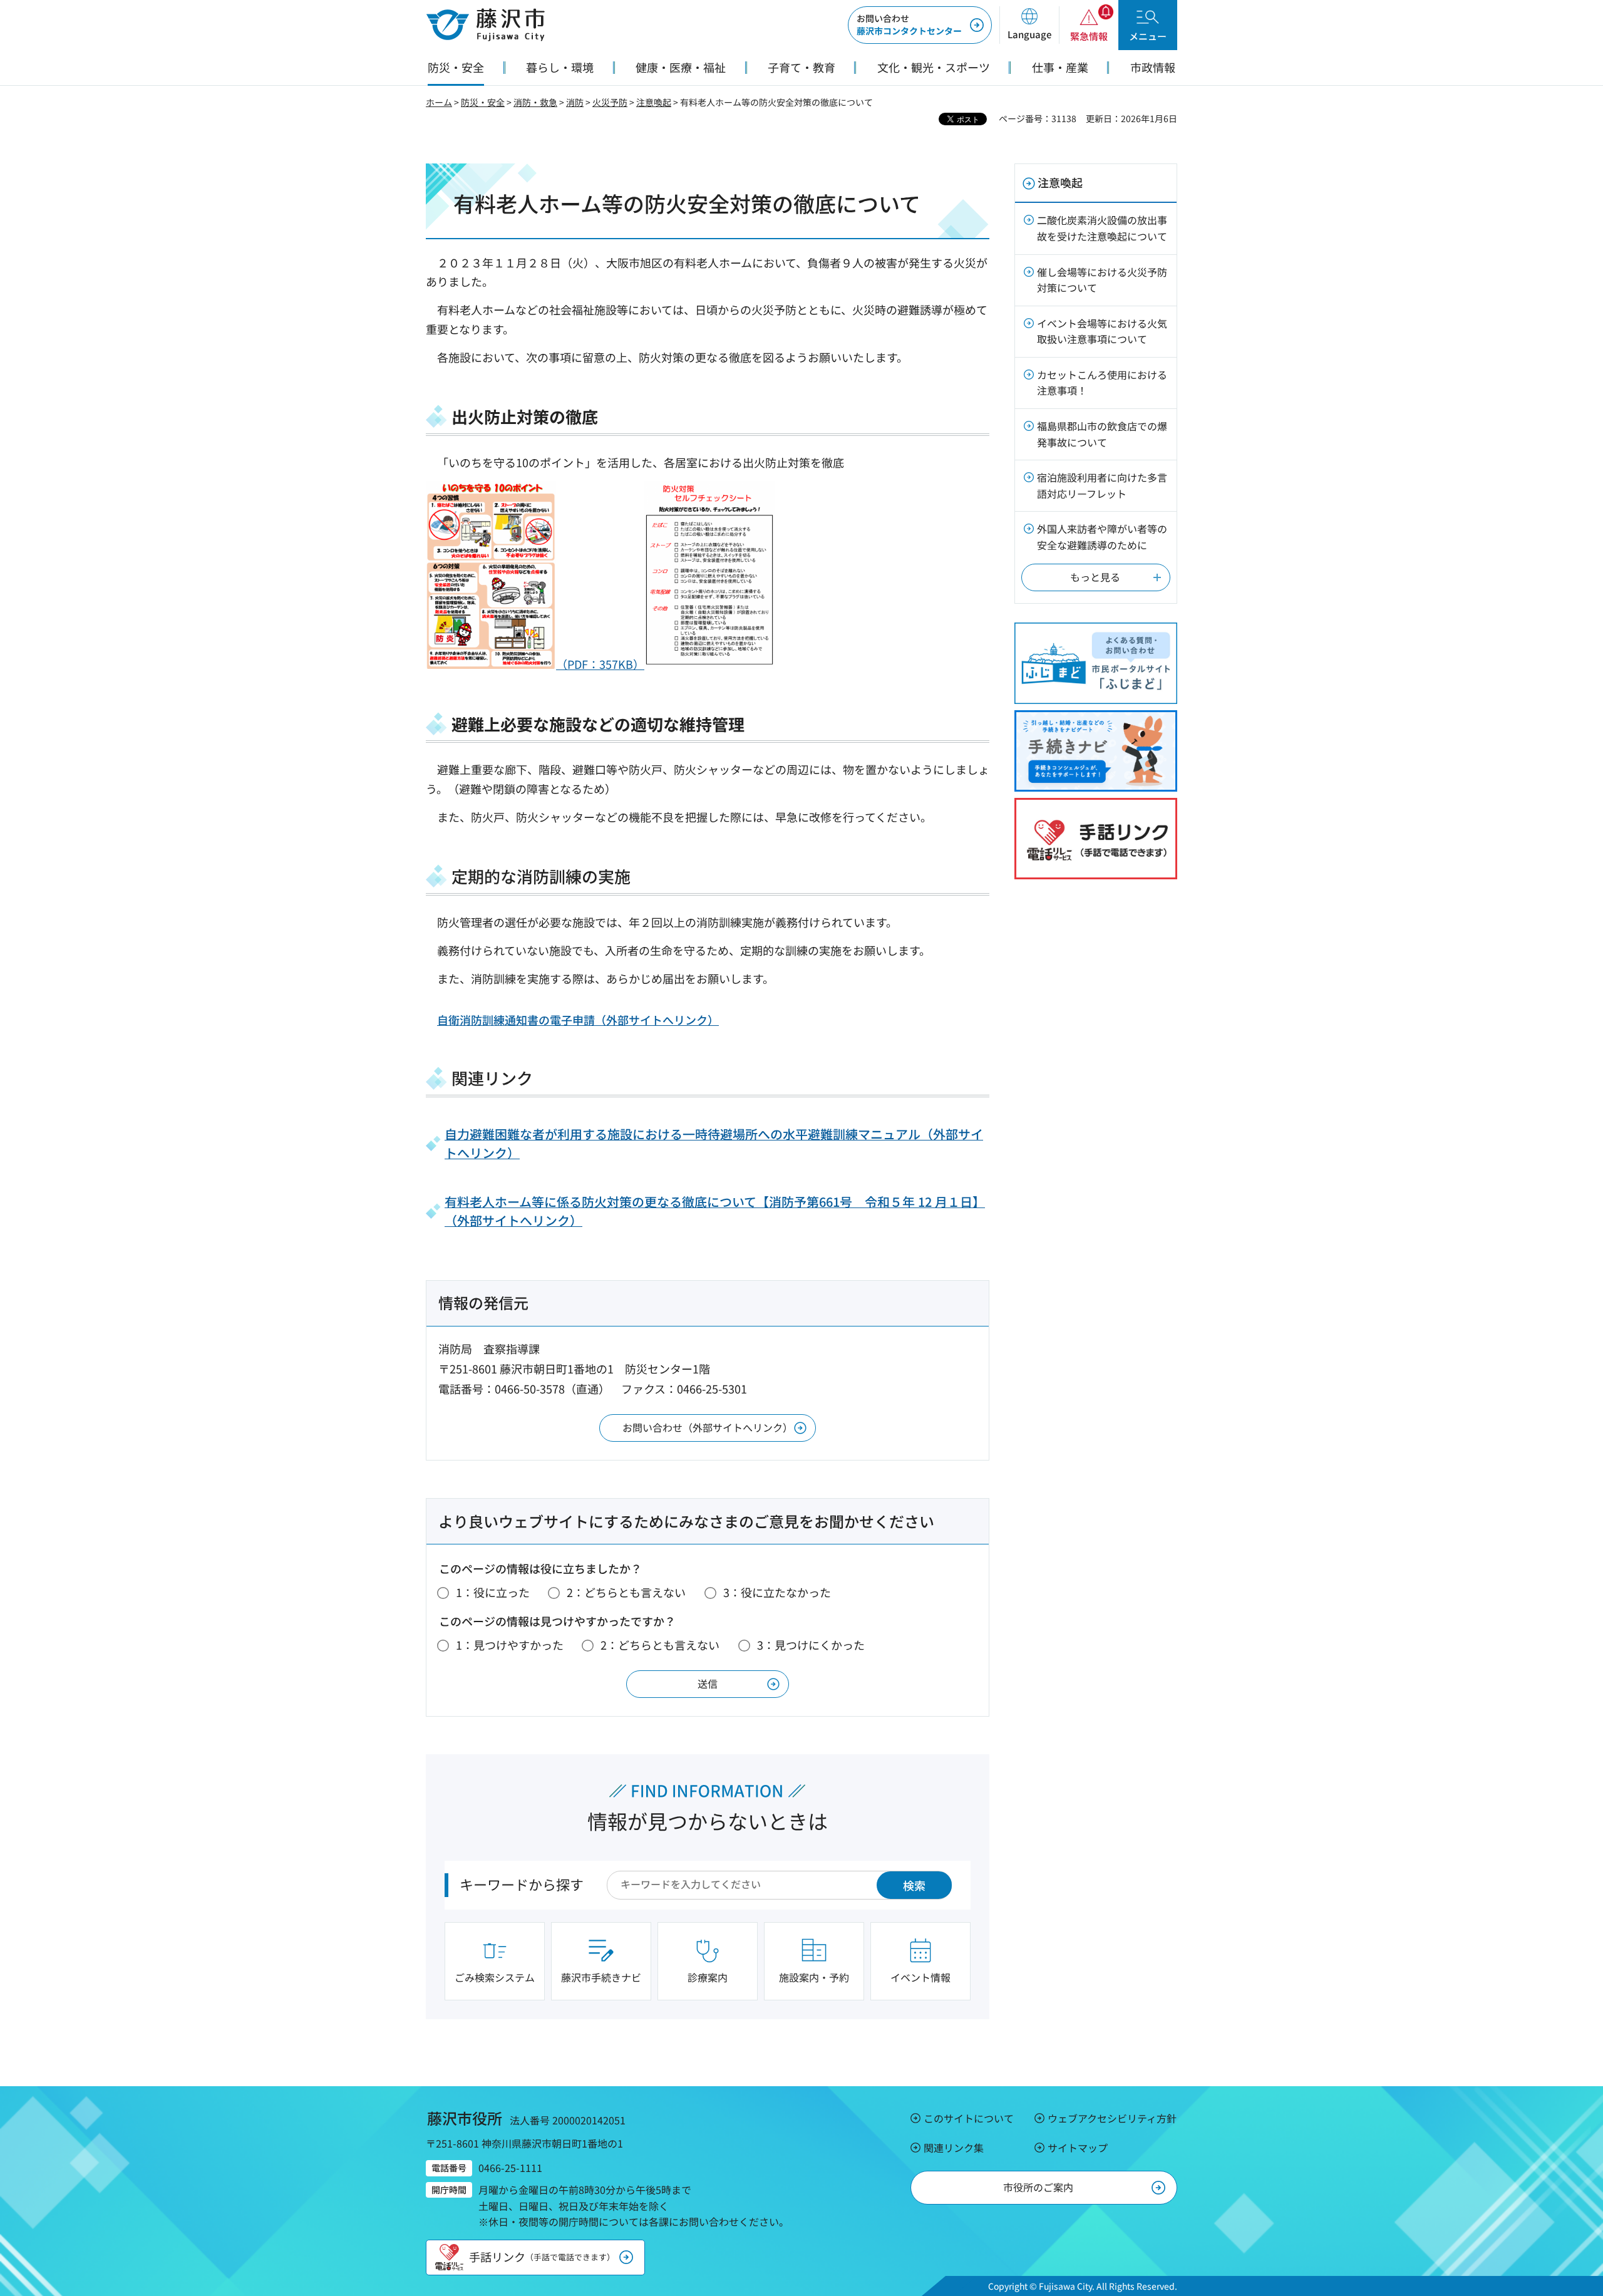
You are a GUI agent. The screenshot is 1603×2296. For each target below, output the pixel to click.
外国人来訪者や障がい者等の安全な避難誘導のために (1102, 537)
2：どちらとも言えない (626, 1592)
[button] (1029, 25)
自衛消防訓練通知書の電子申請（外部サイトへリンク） (578, 1020)
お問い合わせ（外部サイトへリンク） (708, 1427)
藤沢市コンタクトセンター (909, 24)
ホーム (439, 102)
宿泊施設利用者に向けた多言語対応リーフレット (1102, 485)
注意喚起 (654, 102)
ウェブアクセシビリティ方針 (1112, 2118)
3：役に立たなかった (777, 1592)
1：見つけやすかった (510, 1645)
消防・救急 (535, 102)
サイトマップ (1078, 2148)
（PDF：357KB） (600, 664)
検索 (914, 1885)
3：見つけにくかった (811, 1645)
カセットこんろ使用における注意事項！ (1102, 383)
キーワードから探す (522, 1884)
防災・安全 (483, 102)
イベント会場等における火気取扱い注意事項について (1102, 331)
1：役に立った (493, 1592)
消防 (575, 102)
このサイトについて (969, 2118)
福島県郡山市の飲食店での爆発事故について (1102, 434)
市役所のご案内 (1038, 2187)
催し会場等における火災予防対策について (1102, 280)
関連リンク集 (954, 2148)
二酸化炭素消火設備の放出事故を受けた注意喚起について (1102, 228)
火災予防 (610, 102)
